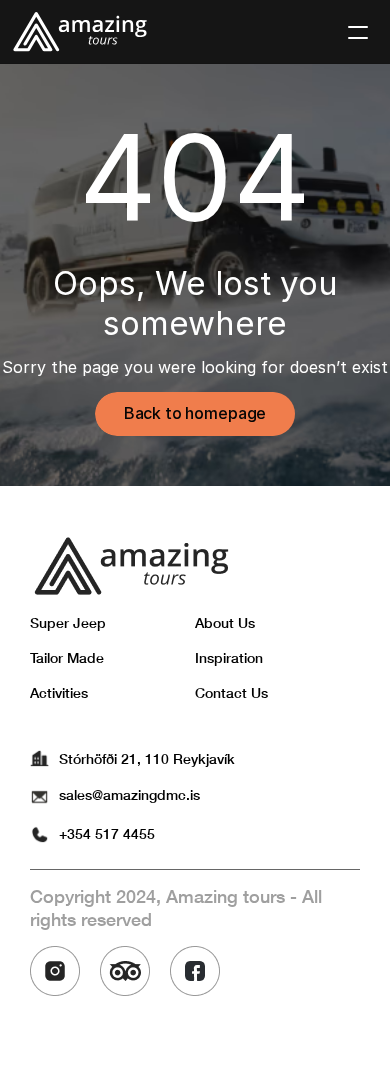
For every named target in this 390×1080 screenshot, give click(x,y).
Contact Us (231, 692)
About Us (225, 622)
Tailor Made (67, 657)
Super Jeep (68, 622)
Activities (59, 692)
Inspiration (229, 657)
